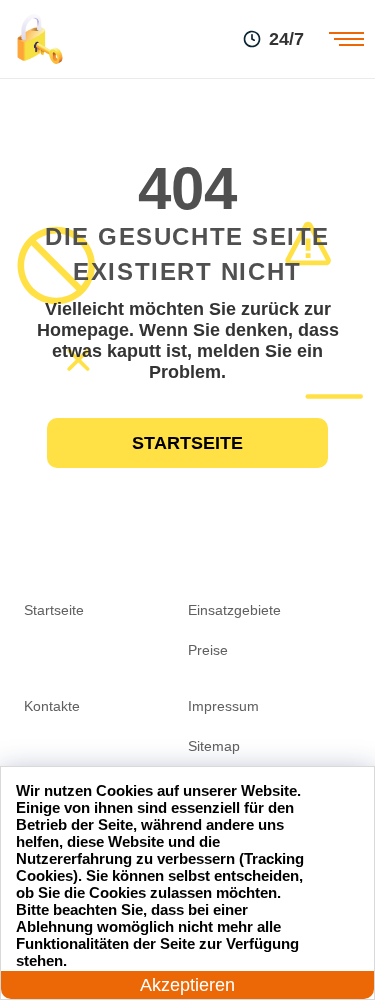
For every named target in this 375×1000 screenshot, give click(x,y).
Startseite (187, 443)
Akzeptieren (187, 985)
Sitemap (214, 746)
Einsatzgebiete (234, 610)
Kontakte (52, 706)
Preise (208, 650)
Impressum (223, 706)
